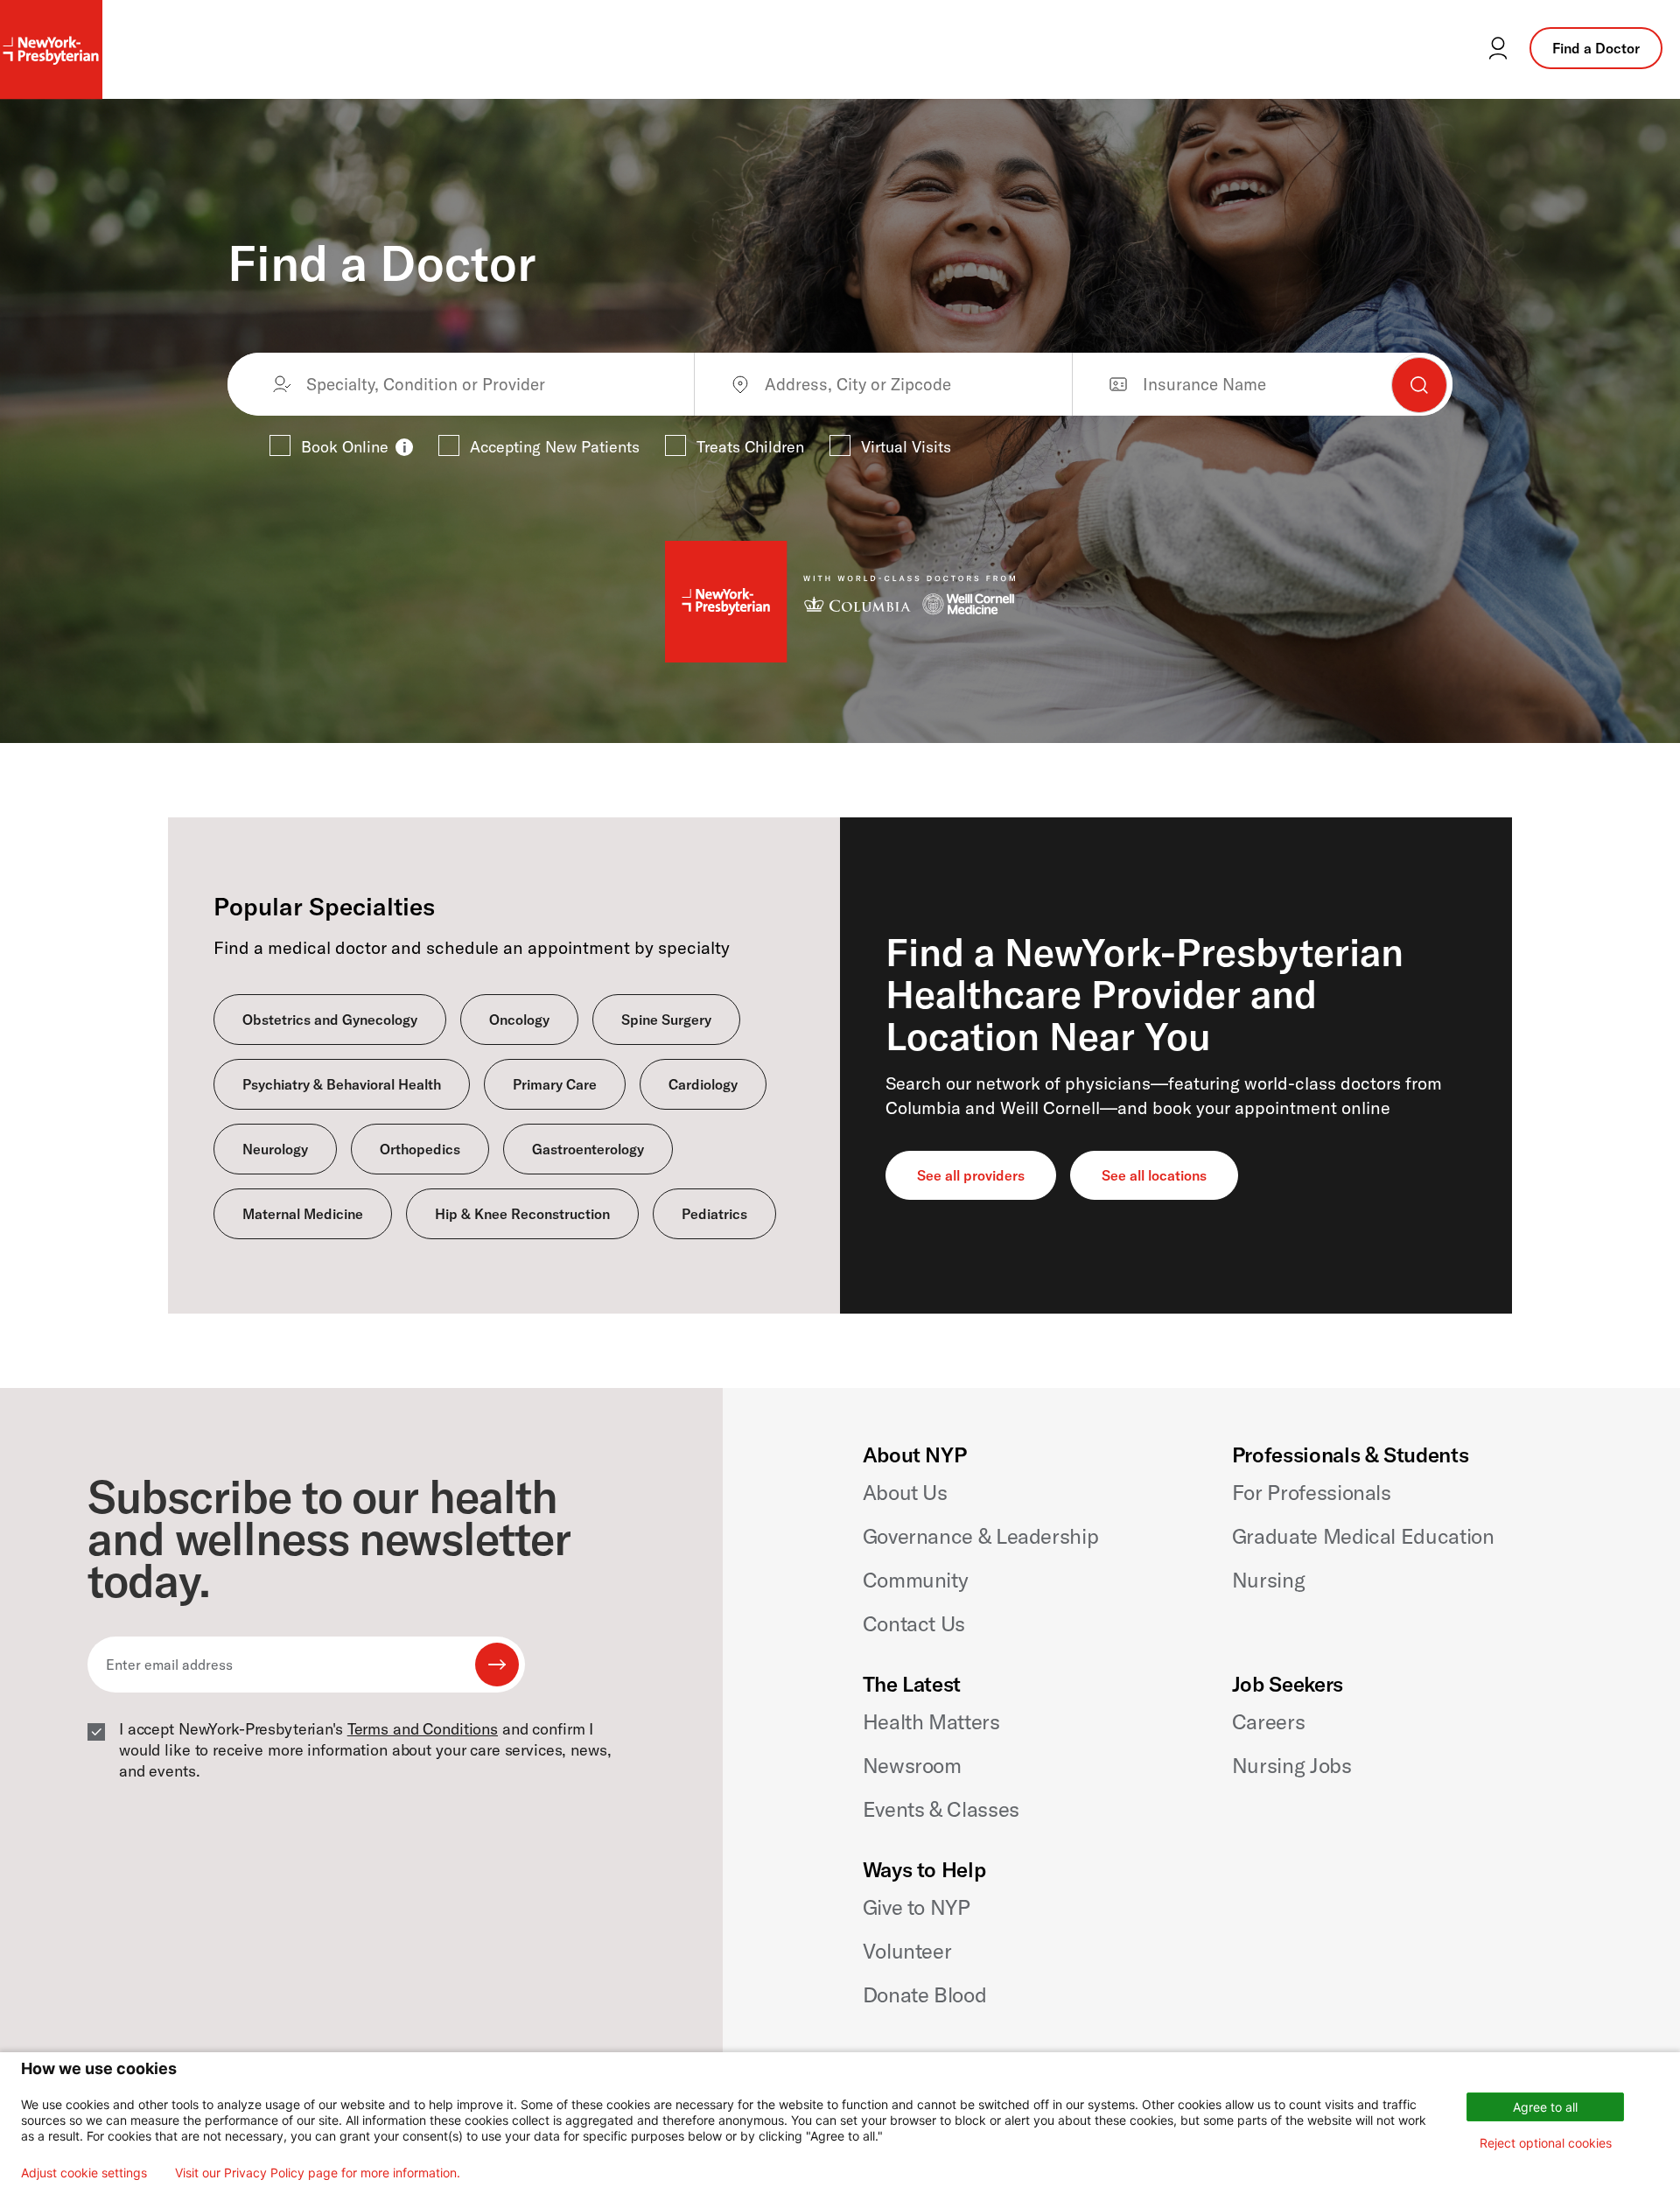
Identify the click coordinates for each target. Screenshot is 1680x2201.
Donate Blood (925, 1994)
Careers (1268, 1721)
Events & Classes (941, 1809)
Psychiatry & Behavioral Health (342, 1084)
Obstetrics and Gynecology (330, 1020)
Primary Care (555, 1084)
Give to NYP (917, 1907)
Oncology (519, 1020)
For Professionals (1312, 1492)
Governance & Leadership (981, 1536)
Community (916, 1580)
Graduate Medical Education (1363, 1536)
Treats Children (750, 447)
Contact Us (914, 1623)
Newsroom (912, 1765)
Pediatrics (714, 1214)
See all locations (1154, 1175)
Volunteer (907, 1951)
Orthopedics (420, 1149)
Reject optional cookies (1546, 2143)
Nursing (1268, 1580)
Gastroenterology (588, 1149)
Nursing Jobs (1292, 1765)
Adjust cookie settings (84, 2173)
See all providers (971, 1175)
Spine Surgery (666, 1020)
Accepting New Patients (555, 447)
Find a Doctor (1596, 48)
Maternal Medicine (303, 1214)
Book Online (345, 447)
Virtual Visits (906, 447)
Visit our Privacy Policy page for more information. (318, 2173)
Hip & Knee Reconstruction (522, 1214)
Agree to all (1545, 2107)
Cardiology (703, 1084)
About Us (905, 1492)
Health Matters (931, 1721)
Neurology (275, 1149)
